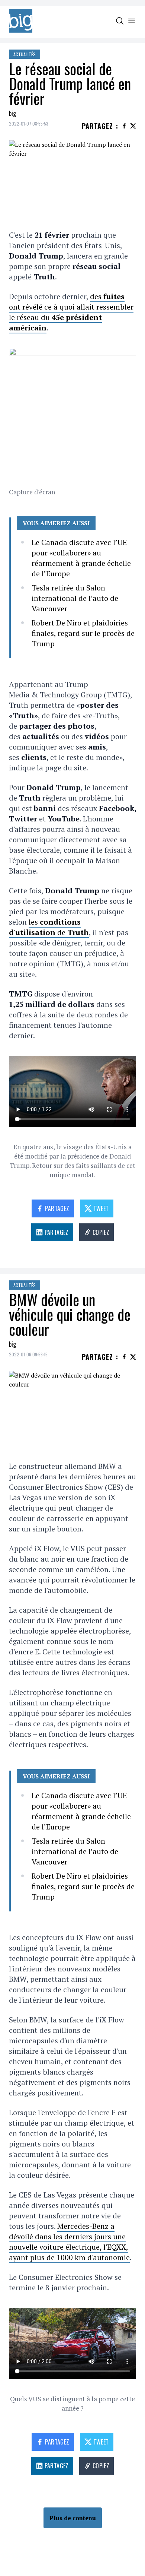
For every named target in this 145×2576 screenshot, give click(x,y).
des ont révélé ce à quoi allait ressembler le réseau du (71, 312)
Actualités (25, 54)
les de (49, 927)
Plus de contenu (73, 2518)
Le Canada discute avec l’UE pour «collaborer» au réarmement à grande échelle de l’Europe (81, 558)
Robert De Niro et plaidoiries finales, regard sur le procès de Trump (83, 633)
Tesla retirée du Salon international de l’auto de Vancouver (75, 598)
